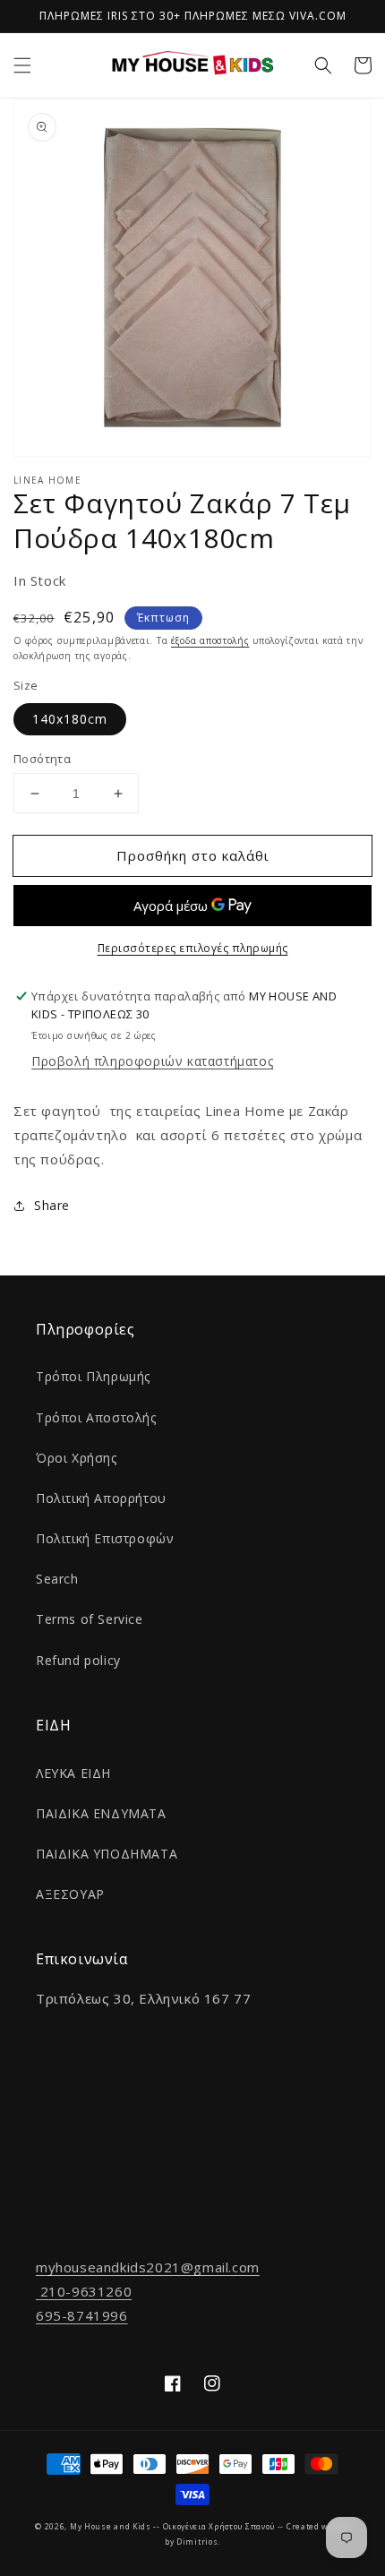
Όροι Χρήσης (77, 1458)
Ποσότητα (42, 759)
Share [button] (52, 1205)
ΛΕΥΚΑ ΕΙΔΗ (73, 1773)
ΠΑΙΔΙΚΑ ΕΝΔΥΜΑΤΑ (101, 1813)
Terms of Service (90, 1619)
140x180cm (70, 719)
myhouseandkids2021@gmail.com (148, 2267)
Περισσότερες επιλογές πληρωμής (193, 948)
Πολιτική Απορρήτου (101, 1498)
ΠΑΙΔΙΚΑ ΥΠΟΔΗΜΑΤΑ (107, 1854)
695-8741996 (82, 2315)
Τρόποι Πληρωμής (93, 1376)
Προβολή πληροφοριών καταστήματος (152, 1061)
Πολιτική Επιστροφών (105, 1538)
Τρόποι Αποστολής (96, 1417)
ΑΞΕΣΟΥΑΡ (70, 1894)
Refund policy (78, 1660)
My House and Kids (111, 2526)
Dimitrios (197, 2542)
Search (57, 1579)
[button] (22, 65)
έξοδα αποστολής (210, 640)
